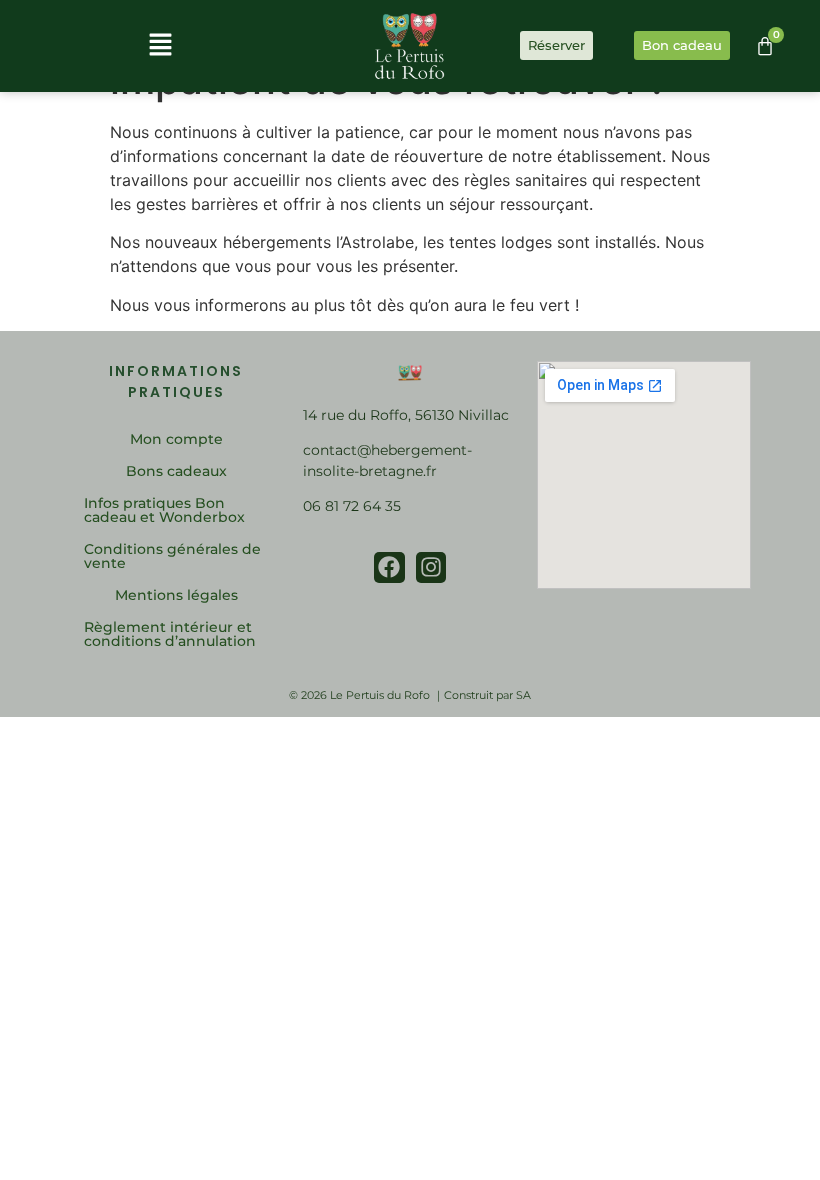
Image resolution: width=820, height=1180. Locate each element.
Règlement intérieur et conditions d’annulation (170, 634)
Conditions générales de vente (172, 556)
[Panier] (765, 46)
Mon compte (176, 439)
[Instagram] (431, 567)
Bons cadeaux (176, 471)
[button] (160, 45)
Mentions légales (176, 595)
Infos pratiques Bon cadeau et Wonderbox (164, 510)
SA (523, 695)
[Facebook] (389, 567)
